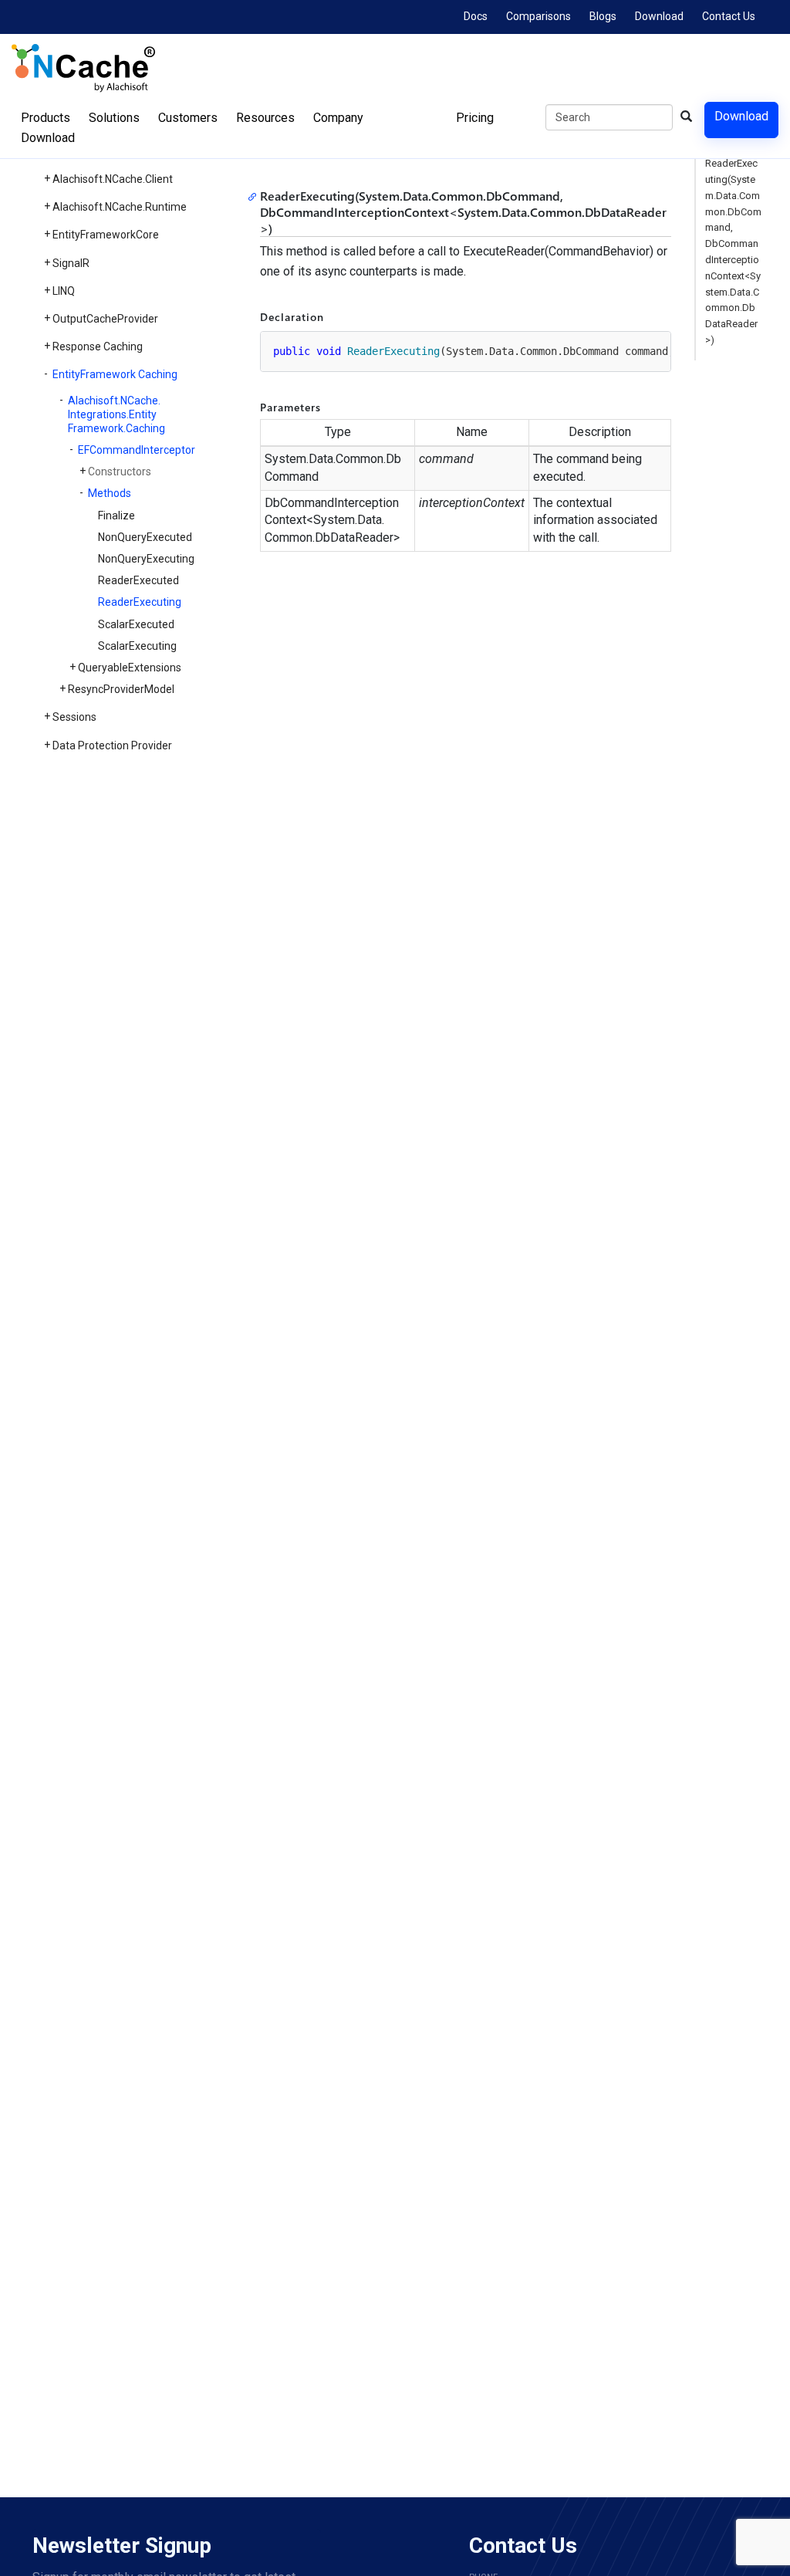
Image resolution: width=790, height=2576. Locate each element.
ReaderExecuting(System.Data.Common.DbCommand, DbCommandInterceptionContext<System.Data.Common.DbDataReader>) (733, 252)
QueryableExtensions (130, 668)
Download (659, 16)
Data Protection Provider (112, 745)
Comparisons (538, 16)
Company (338, 118)
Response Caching (98, 347)
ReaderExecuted (138, 580)
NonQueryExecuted (145, 537)
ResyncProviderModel (121, 689)
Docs (476, 16)
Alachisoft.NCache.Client (113, 179)
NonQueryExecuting (146, 559)
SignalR (71, 263)
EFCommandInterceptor (137, 450)
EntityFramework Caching (115, 374)
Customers (188, 118)
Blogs (603, 16)
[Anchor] (255, 196)
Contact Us (729, 16)
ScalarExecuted (136, 624)
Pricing (475, 118)
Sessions (74, 717)
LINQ (64, 291)
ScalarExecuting (137, 646)
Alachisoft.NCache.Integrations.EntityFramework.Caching (116, 414)
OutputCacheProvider (105, 319)
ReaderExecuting (140, 602)
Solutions (114, 118)
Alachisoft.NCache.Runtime (120, 207)
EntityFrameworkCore (106, 235)
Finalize (116, 516)
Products (46, 118)
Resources (265, 118)
